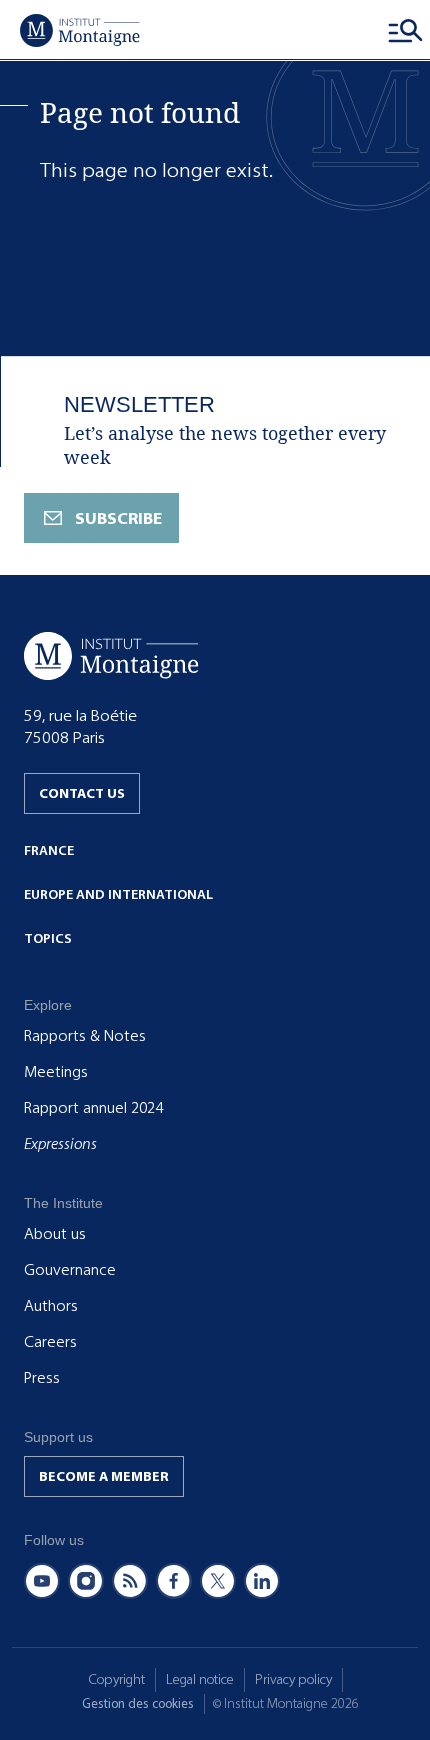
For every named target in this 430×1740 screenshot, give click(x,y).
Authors (51, 1306)
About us (55, 1234)
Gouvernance (70, 1270)
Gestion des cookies (138, 1703)
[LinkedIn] (262, 1581)
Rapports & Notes (85, 1036)
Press (42, 1378)
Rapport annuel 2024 (93, 1108)
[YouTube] (42, 1581)
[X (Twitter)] (218, 1581)
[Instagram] (86, 1581)
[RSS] (130, 1581)
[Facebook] (174, 1581)
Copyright (117, 1679)
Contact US (82, 793)
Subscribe (118, 518)
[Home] (80, 30)
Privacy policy (293, 1679)
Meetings (56, 1072)
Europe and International (118, 894)
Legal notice (200, 1679)
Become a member (104, 1476)
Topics (48, 938)
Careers (50, 1342)
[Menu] (406, 30)
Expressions (60, 1144)
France (49, 850)
